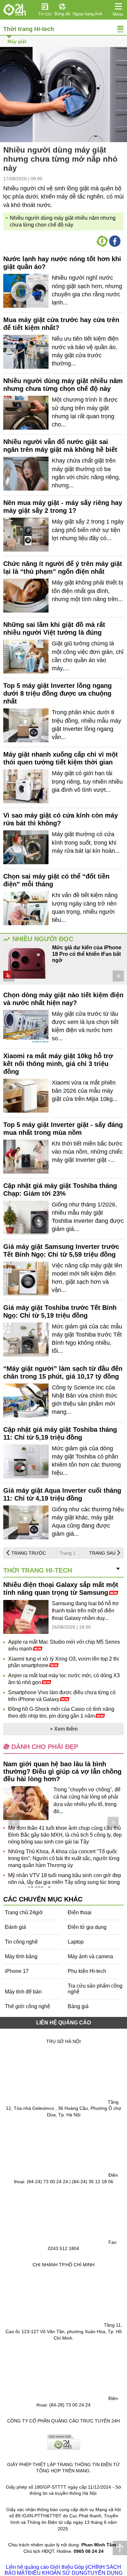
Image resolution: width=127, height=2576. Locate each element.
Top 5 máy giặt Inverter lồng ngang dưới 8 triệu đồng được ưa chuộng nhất (57, 693)
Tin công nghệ (21, 1942)
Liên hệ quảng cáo (27, 2567)
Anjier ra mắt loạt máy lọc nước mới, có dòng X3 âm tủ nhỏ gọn (64, 1679)
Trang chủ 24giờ (24, 1912)
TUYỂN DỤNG (105, 2573)
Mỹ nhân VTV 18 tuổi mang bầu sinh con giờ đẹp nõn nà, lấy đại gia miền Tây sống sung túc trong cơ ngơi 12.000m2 (65, 1882)
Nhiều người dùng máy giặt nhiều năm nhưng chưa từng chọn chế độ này (63, 221)
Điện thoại (80, 1912)
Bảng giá (78, 2006)
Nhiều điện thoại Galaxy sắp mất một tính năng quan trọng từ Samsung (61, 1589)
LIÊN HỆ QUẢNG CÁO (63, 2023)
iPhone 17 (17, 1971)
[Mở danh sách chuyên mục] (118, 7)
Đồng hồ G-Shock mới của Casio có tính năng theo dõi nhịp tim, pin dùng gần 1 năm (61, 1712)
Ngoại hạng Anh (87, 14)
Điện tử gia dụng (87, 1927)
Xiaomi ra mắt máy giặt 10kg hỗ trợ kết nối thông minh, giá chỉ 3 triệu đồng (58, 1064)
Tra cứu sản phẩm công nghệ (95, 1989)
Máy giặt (17, 41)
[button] (9, 976)
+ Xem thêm (64, 1729)
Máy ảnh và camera (90, 1956)
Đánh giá (15, 1927)
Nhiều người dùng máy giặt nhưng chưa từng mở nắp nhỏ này (60, 159)
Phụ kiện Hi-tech (87, 1971)
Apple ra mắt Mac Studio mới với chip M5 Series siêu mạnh (64, 1645)
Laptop (76, 1942)
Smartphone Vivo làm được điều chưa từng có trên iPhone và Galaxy (62, 1696)
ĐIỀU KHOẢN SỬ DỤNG (58, 2573)
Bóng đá (62, 14)
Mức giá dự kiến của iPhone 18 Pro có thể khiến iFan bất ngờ (87, 954)
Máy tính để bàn (23, 1992)
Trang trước (29, 1553)
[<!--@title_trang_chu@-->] (15, 10)
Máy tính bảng (21, 1956)
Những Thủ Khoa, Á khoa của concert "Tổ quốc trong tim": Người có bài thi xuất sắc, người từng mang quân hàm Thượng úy (64, 1858)
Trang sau (102, 1553)
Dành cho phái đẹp (45, 1747)
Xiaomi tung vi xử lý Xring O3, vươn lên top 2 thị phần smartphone (63, 1662)
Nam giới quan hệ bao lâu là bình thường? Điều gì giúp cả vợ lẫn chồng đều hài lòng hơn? (62, 1771)
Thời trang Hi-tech (29, 29)
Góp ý (81, 2567)
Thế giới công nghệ (28, 2006)
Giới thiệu (62, 2567)
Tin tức (45, 14)
